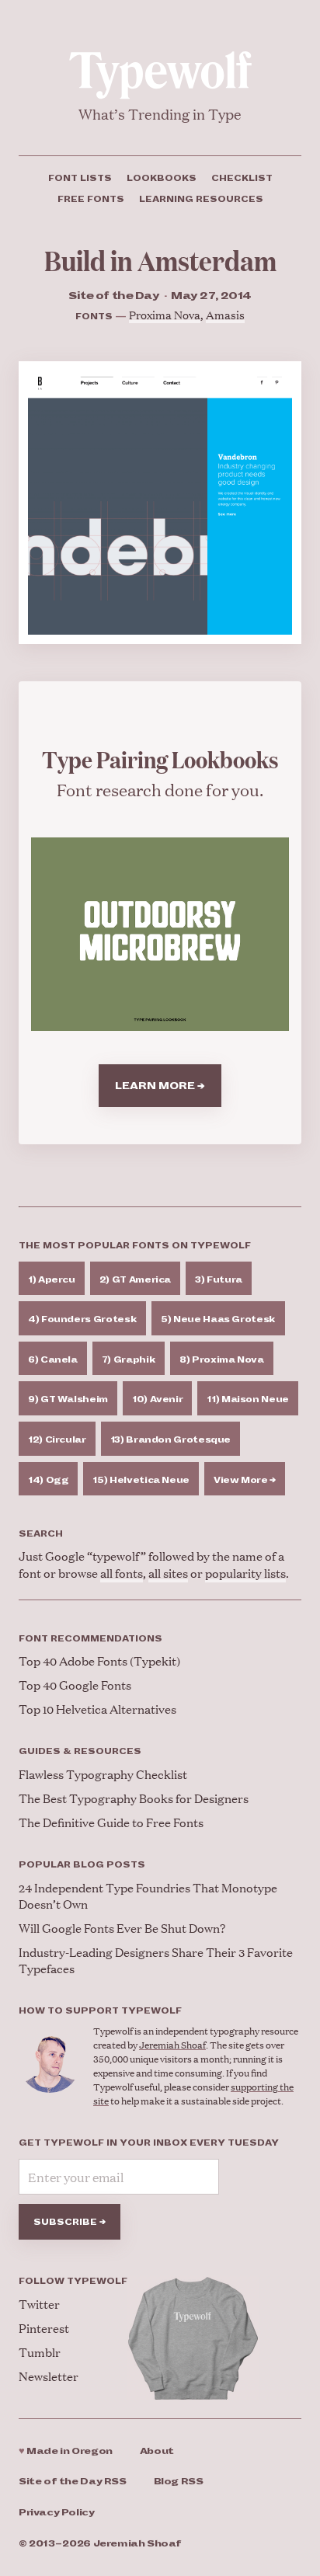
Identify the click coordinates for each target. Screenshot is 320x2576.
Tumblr (40, 2352)
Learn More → (160, 1086)
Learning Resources (201, 199)
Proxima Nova (165, 314)
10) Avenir (157, 1399)
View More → (245, 1480)
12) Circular (57, 1439)
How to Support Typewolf (100, 2010)
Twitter (39, 2304)
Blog (179, 2482)
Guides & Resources (80, 1751)
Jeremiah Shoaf (172, 2045)
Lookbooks (162, 178)
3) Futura (219, 1279)
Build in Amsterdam (160, 260)
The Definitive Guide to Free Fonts (111, 1822)
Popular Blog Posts (82, 1864)
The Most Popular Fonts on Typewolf (135, 1245)
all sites (168, 1573)
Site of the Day (73, 2482)
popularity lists (245, 1573)
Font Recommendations (90, 1638)
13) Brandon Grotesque (170, 1439)
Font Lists (80, 178)
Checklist (242, 178)
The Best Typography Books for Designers (134, 1798)
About (157, 2451)
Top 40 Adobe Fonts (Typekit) (99, 1660)
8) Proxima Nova (222, 1359)
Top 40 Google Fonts (75, 1685)
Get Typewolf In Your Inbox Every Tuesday (149, 2143)
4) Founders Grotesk (82, 1319)
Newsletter (49, 2376)
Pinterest (44, 2328)
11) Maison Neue (248, 1399)
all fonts (122, 1573)
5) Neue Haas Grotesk (218, 1319)
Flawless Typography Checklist (103, 1774)
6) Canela (53, 1359)
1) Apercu (52, 1279)
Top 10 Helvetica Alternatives (97, 1709)
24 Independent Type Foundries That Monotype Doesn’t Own (148, 1895)
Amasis (225, 314)
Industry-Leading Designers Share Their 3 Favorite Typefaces (156, 1960)
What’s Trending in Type (160, 114)
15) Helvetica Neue (141, 1480)
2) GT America (135, 1279)
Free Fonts (91, 199)
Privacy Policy (57, 2513)
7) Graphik (129, 1359)
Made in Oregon (66, 2451)
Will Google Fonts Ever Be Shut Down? (122, 1928)
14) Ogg (48, 1480)
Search (41, 1533)
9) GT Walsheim (68, 1399)
